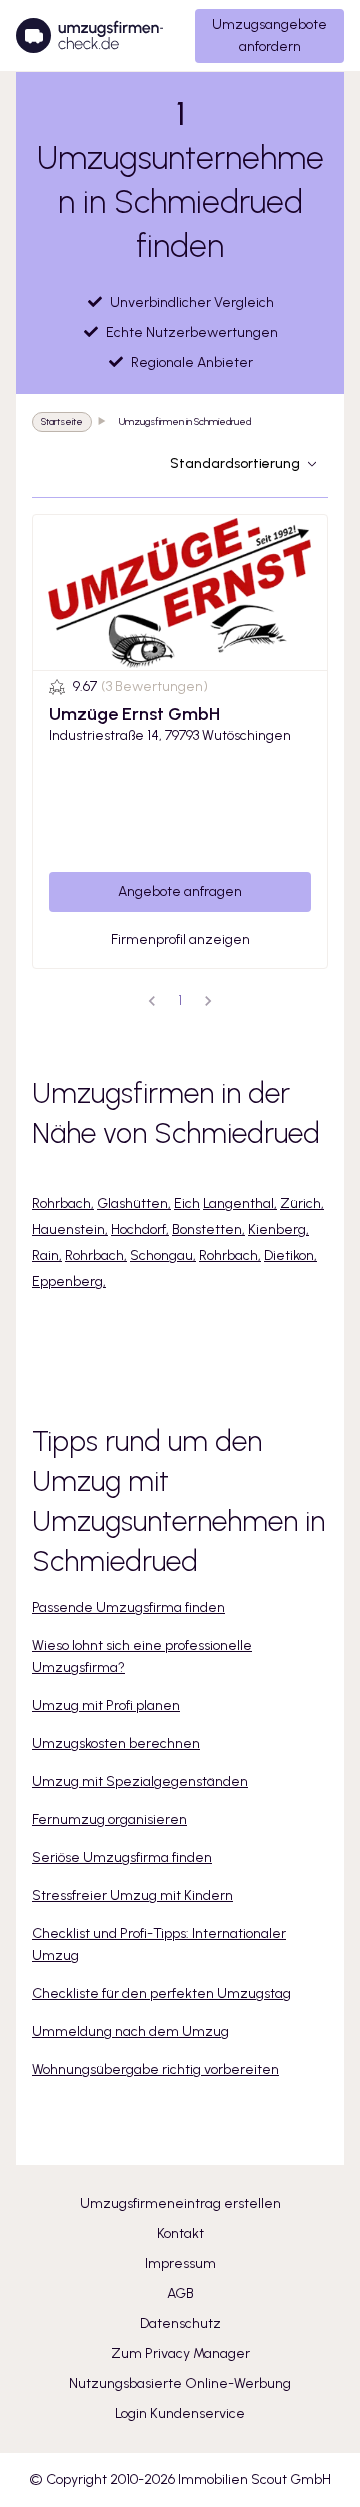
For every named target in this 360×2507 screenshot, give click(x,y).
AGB (180, 2293)
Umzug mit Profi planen (106, 1705)
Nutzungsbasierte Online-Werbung (180, 2383)
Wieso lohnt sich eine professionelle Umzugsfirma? (142, 1656)
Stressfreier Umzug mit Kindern (132, 1895)
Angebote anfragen (180, 891)
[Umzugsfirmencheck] (89, 36)
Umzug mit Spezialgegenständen (140, 1781)
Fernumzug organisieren (109, 1819)
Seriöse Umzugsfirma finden (122, 1857)
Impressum (180, 2263)
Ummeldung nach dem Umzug (130, 2031)
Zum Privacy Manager (180, 2353)
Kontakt (180, 2233)
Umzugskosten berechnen (116, 1743)
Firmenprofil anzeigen (180, 939)
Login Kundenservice (180, 2413)
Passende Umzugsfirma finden (128, 1607)
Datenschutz (180, 2323)
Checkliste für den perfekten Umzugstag (161, 1993)
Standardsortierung (235, 463)
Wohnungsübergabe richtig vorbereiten (155, 2069)
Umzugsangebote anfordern (269, 35)
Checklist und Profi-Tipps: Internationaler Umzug (159, 1944)
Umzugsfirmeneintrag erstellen (180, 2203)
